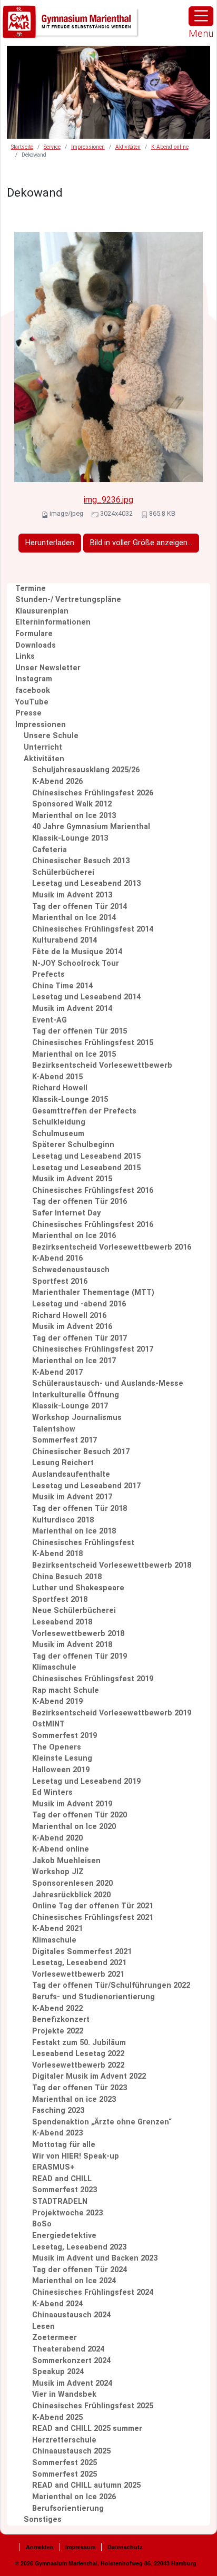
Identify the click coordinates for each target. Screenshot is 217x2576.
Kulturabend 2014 (65, 940)
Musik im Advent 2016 (72, 1327)
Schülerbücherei (63, 872)
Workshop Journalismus (77, 1418)
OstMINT (48, 1724)
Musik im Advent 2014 (72, 1009)
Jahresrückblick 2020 (71, 1895)
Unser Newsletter (48, 668)
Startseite (22, 147)
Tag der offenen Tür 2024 (80, 2270)
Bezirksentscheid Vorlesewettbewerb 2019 (112, 1713)
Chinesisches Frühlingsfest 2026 (93, 793)
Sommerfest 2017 (65, 1440)
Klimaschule (54, 1667)
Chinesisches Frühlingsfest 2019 (93, 1679)
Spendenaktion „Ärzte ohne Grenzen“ (102, 2122)
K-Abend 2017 (57, 1372)
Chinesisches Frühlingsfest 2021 (93, 1918)
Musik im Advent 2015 (72, 1179)
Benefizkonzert (61, 2020)
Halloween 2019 (61, 1770)
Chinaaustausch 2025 (71, 2451)
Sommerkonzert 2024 (71, 2361)
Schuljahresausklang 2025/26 (86, 770)
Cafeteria (50, 850)
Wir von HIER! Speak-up (76, 2156)
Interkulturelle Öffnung (76, 1395)
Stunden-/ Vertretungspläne (68, 600)
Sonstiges (43, 2519)
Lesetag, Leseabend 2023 (79, 2247)
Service (52, 147)
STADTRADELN (60, 2201)
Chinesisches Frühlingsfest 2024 (93, 2292)
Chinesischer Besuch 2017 (81, 1452)
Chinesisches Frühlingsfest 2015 (93, 1043)
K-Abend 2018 (57, 1554)
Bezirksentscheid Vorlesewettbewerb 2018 (112, 1565)
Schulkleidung (59, 1122)
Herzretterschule (64, 2440)
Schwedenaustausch (71, 1270)
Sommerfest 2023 (65, 2190)
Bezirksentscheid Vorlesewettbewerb (102, 1065)
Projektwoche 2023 (67, 2213)
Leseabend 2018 (62, 1622)
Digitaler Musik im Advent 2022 (89, 2076)
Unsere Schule (51, 736)
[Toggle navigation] (201, 16)
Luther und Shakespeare (78, 1588)
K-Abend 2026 (57, 781)
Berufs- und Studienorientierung (93, 1997)
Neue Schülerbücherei (74, 1611)
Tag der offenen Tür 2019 (80, 1656)
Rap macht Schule (66, 1690)
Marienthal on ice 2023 (74, 2099)
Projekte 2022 (58, 2031)
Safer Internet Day (66, 1213)
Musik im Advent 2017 (72, 1497)
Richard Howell (60, 1088)
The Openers (57, 1747)
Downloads (36, 645)
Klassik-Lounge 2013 (70, 838)
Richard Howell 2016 (69, 1316)
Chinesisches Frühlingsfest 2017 (93, 1349)
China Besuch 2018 (67, 1577)
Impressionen (88, 147)
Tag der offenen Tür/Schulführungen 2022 (111, 1985)
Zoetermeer (55, 2338)
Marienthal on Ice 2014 (74, 918)
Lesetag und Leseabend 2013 (86, 883)
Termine (31, 589)
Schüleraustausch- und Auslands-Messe (108, 1383)
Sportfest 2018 (60, 1599)
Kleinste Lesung (62, 1758)
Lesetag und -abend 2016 (79, 1304)
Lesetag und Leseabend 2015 (86, 1156)
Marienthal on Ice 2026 (74, 2497)
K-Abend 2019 (57, 1701)
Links (25, 656)
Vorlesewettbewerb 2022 (78, 2065)
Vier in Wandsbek (64, 2394)
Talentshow (54, 1429)
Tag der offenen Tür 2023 (80, 2088)
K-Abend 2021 (57, 1929)
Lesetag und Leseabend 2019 (86, 1781)
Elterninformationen (53, 622)
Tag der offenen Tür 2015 (80, 1031)
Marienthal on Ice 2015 (74, 1054)
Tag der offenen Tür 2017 (80, 1338)
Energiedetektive (64, 2236)
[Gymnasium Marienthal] (71, 22)
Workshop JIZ (58, 1872)
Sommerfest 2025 (65, 2463)
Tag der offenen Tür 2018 (80, 1509)
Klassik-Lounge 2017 (70, 1406)
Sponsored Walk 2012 (72, 804)
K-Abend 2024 (57, 2304)
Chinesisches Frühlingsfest (83, 1543)
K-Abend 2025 (57, 2417)
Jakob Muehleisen (66, 1861)
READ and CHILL (62, 2179)
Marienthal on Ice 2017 (74, 1361)
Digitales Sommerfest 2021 (82, 1952)
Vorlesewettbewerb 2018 (78, 1634)
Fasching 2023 (58, 2110)
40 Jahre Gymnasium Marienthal (91, 827)
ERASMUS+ (53, 2167)
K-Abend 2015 (57, 1077)
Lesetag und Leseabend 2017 (86, 1486)
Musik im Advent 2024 (72, 2383)
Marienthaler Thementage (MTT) (93, 1292)
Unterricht (43, 747)
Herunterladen (50, 543)
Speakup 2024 (58, 2372)
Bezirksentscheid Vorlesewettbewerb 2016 (112, 1247)
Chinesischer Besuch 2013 (81, 861)
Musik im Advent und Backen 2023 (95, 2258)
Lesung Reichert (63, 1463)
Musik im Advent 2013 (72, 895)
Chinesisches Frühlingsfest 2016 (93, 1190)
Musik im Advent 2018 (72, 1645)
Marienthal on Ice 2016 (74, 1236)
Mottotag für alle (64, 2145)
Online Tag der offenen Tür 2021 (93, 1906)
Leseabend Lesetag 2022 (78, 2054)
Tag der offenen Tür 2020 (80, 1815)
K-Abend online (170, 147)
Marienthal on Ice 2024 (74, 2281)
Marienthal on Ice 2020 (74, 1827)
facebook (33, 691)
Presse (28, 713)
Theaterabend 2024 (68, 2349)
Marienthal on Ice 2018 (74, 1531)
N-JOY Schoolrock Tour (76, 963)
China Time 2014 (62, 986)
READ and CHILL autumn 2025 (86, 2485)
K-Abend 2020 (57, 1838)
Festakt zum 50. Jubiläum (79, 2043)
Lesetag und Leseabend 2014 (86, 997)
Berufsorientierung (68, 2508)
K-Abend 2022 (57, 2008)
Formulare (34, 634)
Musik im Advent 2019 (72, 1804)
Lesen (43, 2327)
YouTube (32, 702)
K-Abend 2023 (57, 2133)
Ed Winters (52, 1792)
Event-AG (50, 1020)
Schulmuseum (58, 1134)
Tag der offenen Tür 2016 (80, 1202)
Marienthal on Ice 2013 (74, 816)
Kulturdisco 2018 (63, 1520)
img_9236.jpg (108, 500)
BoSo (42, 2224)
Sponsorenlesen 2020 (72, 1883)
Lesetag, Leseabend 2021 (79, 1963)
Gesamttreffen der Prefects (84, 1111)
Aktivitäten (128, 147)
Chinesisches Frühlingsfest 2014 (93, 929)
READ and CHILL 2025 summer (87, 2429)
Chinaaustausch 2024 (71, 2315)
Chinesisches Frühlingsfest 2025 (93, 2406)
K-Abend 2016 (57, 1258)
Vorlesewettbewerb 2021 (78, 1974)
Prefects (48, 974)
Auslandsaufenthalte (71, 1474)
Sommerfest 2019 (65, 1736)
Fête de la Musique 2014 (77, 952)
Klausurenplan (42, 611)
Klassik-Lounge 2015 (70, 1100)
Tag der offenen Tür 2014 (80, 907)
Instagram (34, 679)
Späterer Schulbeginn (73, 1145)
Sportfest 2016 (60, 1281)
